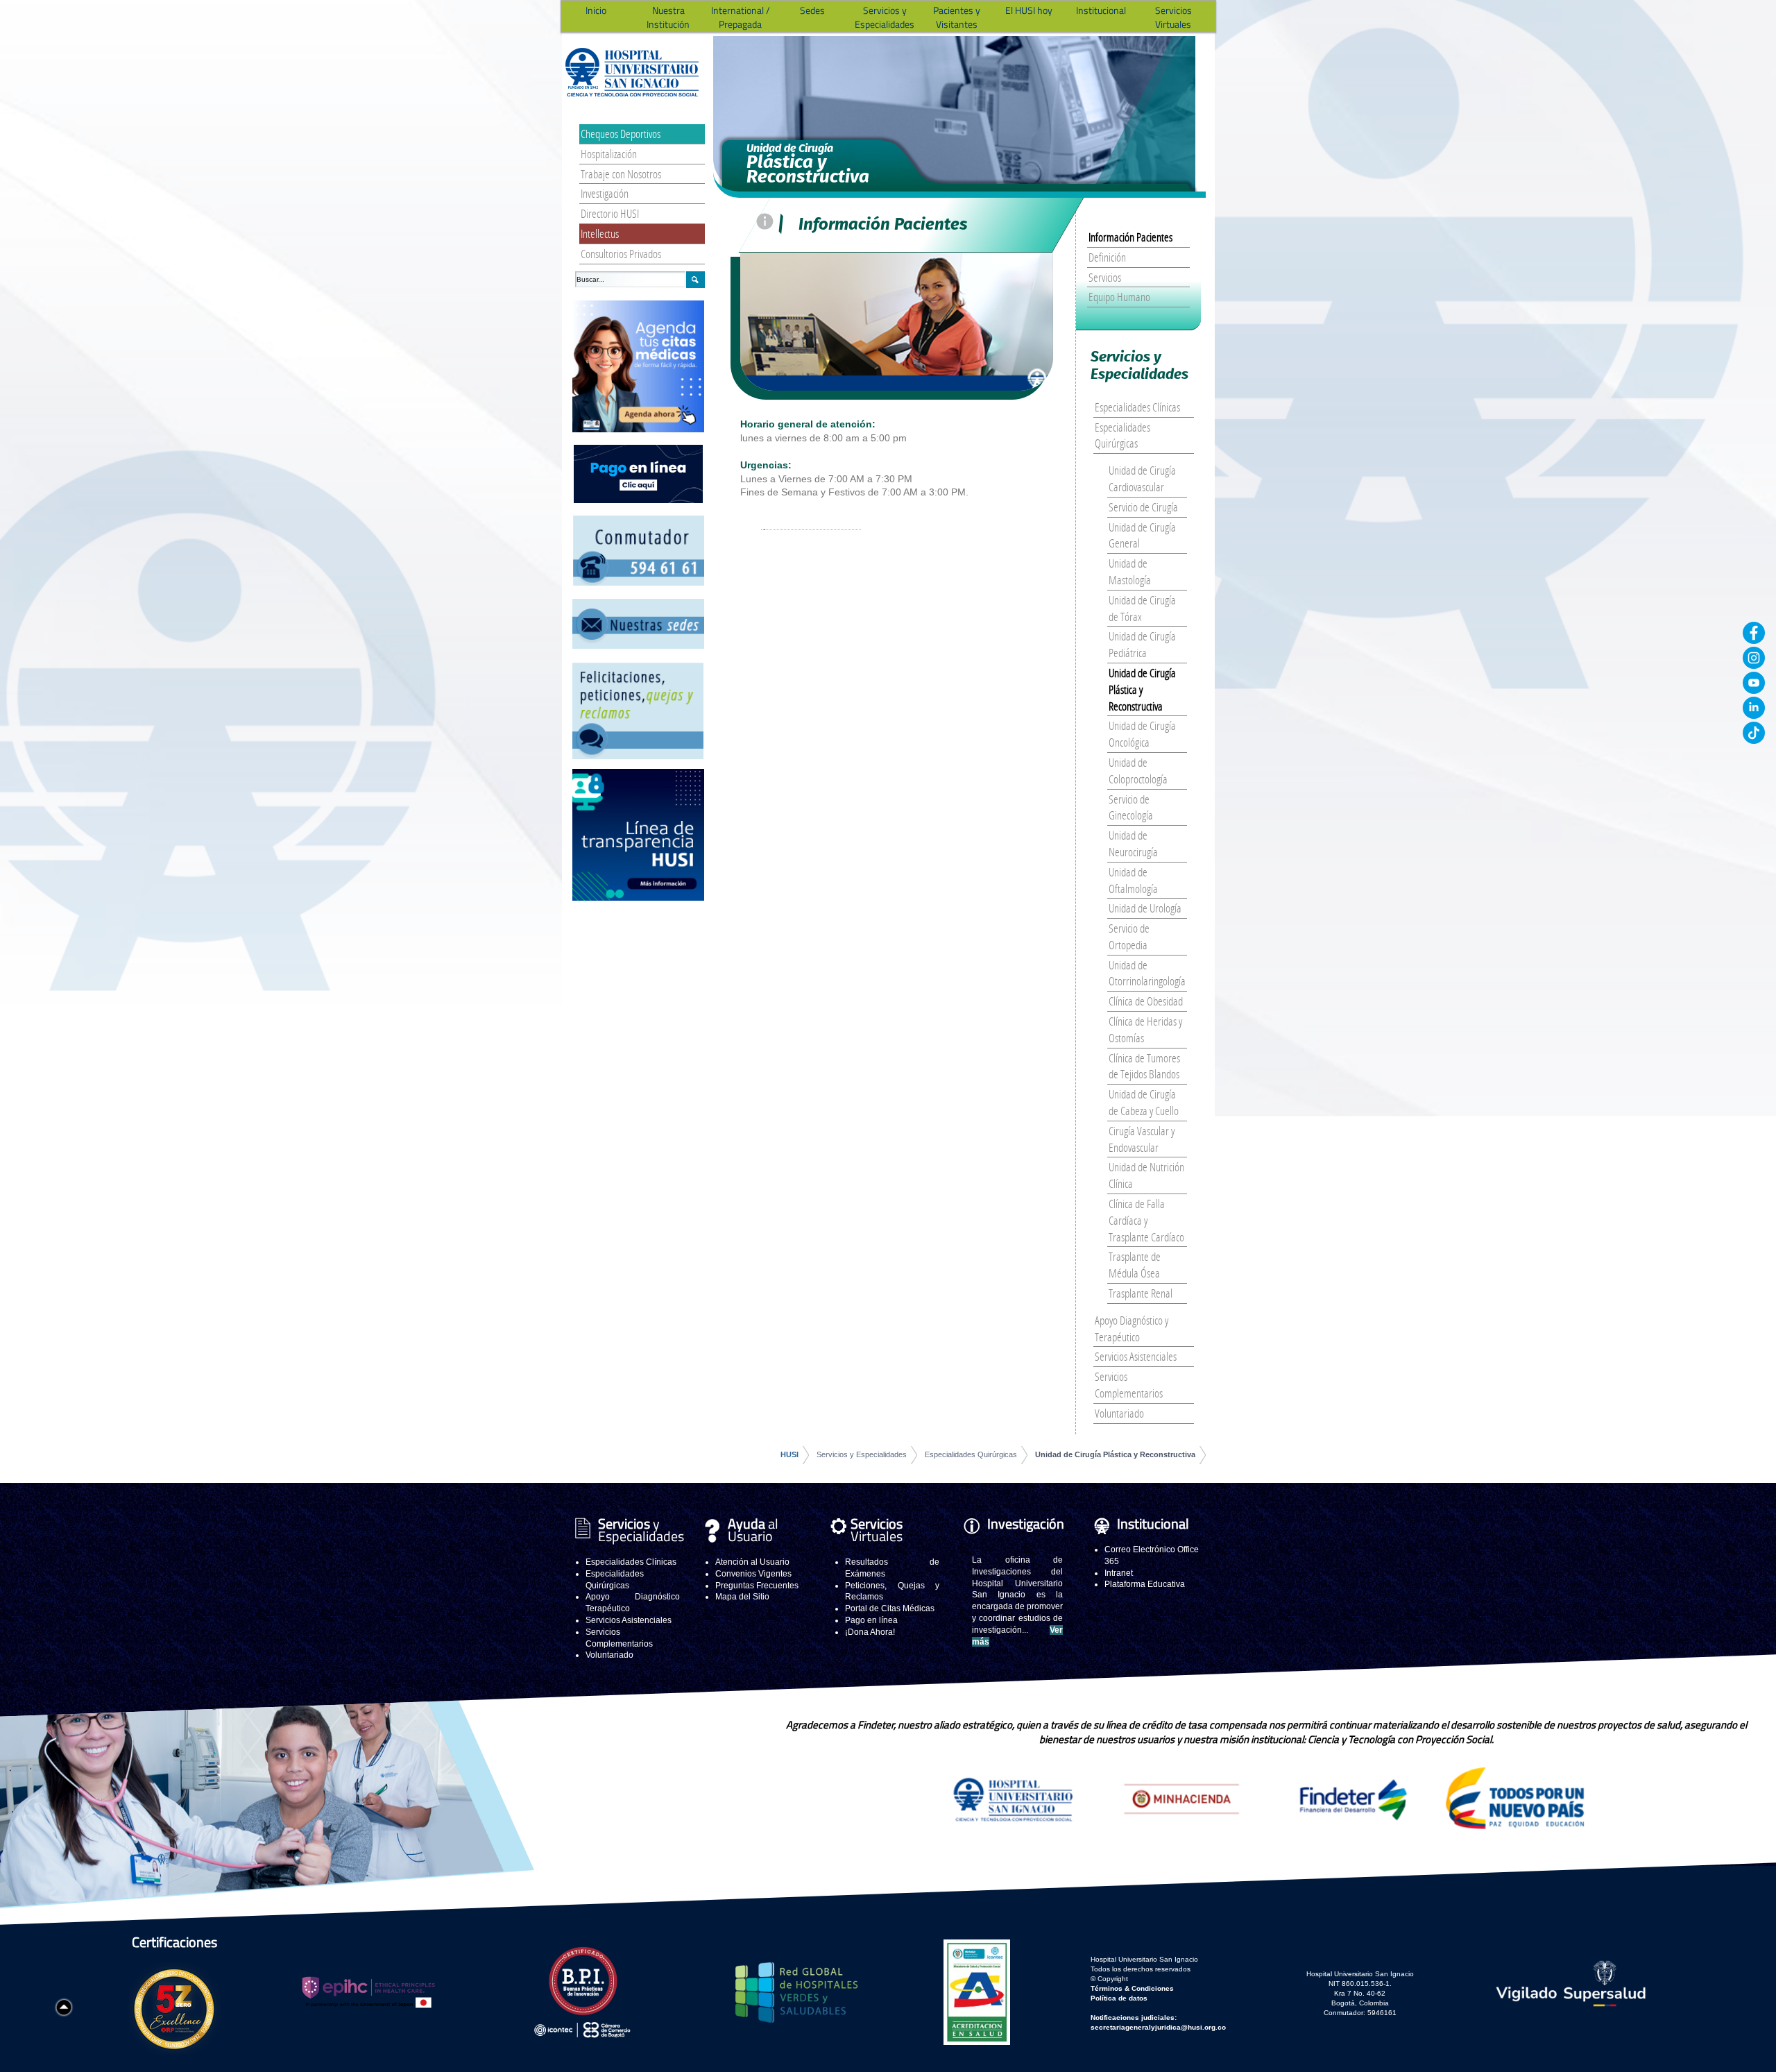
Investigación (605, 193)
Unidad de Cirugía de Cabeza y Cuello (1144, 1102)
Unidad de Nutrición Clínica (1146, 1175)
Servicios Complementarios (1129, 1385)
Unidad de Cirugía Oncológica (1142, 734)
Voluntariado (1119, 1413)
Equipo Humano (1119, 297)
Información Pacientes (1130, 237)
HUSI (789, 1454)
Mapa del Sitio (742, 1597)
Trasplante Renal (1141, 1293)
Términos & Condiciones (1132, 1988)
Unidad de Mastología (1130, 571)
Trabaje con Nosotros (621, 174)
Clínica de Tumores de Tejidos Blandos (1144, 1066)
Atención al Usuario (752, 1562)
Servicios (1105, 277)
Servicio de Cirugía (1143, 507)
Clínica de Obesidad (1146, 1001)
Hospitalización (609, 154)
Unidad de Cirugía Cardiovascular (1142, 478)
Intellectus (600, 233)
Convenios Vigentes (753, 1574)
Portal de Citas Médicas (890, 1608)
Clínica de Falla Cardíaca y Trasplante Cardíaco (1146, 1220)
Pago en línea (871, 1620)
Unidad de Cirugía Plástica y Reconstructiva (1142, 689)
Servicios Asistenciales (1136, 1356)
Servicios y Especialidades (862, 1454)
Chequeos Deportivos (621, 134)
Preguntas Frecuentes (757, 1586)
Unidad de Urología (1145, 908)
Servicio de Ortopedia (1129, 936)
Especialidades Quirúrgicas (1122, 435)
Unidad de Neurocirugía (1133, 843)
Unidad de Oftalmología (1133, 880)
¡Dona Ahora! (870, 1632)
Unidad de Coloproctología (1138, 771)
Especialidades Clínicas (1137, 407)
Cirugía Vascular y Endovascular (1142, 1139)
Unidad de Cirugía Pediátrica (1142, 644)
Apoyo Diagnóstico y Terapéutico (1132, 1328)
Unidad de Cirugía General (1142, 535)
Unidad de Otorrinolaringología (1147, 973)
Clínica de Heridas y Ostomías (1145, 1029)
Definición (1107, 257)
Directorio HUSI (610, 213)
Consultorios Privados (621, 254)
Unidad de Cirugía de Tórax (1142, 608)
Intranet (1119, 1573)
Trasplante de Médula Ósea (1135, 1265)
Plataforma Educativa (1145, 1584)
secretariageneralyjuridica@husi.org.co (1158, 2027)
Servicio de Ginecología (1131, 807)
